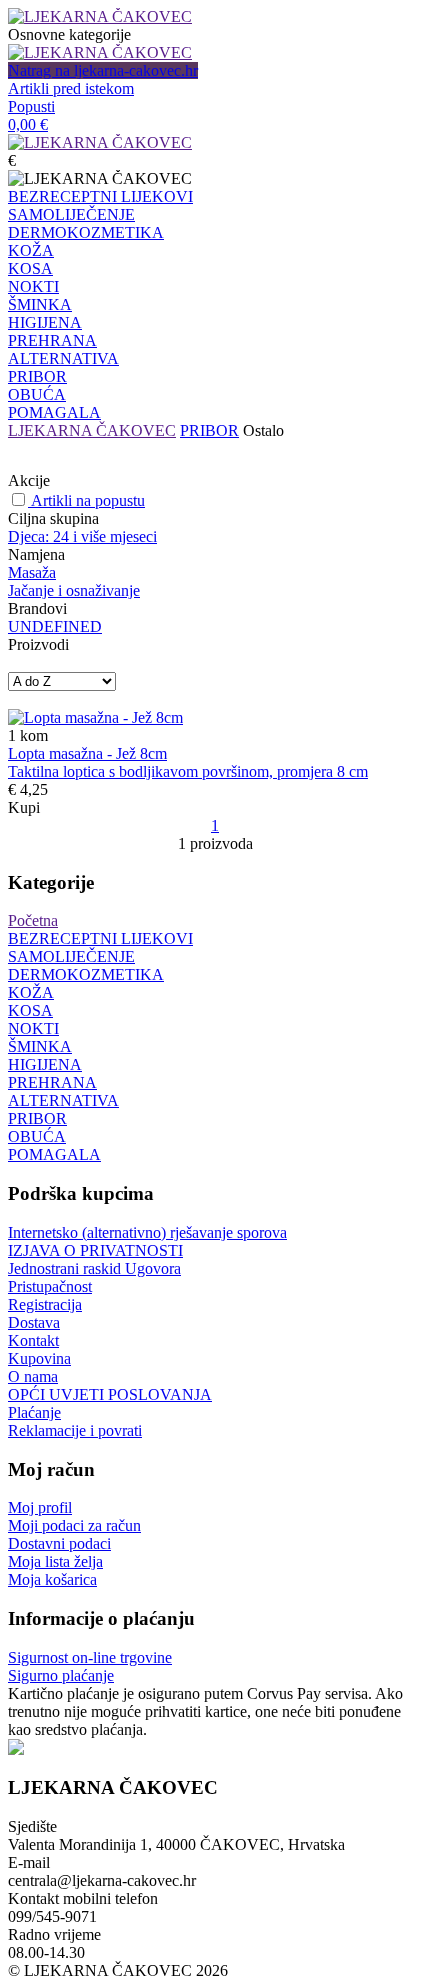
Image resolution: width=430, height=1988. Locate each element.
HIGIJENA (45, 322)
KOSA (30, 268)
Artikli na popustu (88, 500)
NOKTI (33, 286)
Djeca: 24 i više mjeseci (82, 536)
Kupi (24, 807)
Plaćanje (34, 1412)
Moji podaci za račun (74, 1525)
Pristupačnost (50, 1286)
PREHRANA (52, 340)
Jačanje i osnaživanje (74, 590)
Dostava (34, 1322)
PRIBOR (37, 376)
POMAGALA (54, 412)
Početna (33, 920)
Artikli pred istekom (71, 88)
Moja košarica (52, 1579)
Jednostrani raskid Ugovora (94, 1268)
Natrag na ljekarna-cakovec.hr (103, 70)
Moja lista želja (55, 1561)
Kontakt (33, 1340)
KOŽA (31, 250)
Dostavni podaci (59, 1543)
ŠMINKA (40, 304)
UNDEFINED (55, 626)
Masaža (32, 572)
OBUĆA (37, 394)
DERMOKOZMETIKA (86, 232)
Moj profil (40, 1507)
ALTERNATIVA (63, 358)
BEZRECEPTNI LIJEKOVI (100, 196)
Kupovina (39, 1358)
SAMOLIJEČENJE (71, 214)
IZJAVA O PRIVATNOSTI (95, 1250)
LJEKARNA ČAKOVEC (92, 430)
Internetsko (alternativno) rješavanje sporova (147, 1232)
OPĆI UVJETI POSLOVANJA (110, 1394)
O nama (33, 1376)
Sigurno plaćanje (61, 1675)
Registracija (45, 1304)
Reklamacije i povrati (75, 1430)
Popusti (31, 106)
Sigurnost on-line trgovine (90, 1657)
